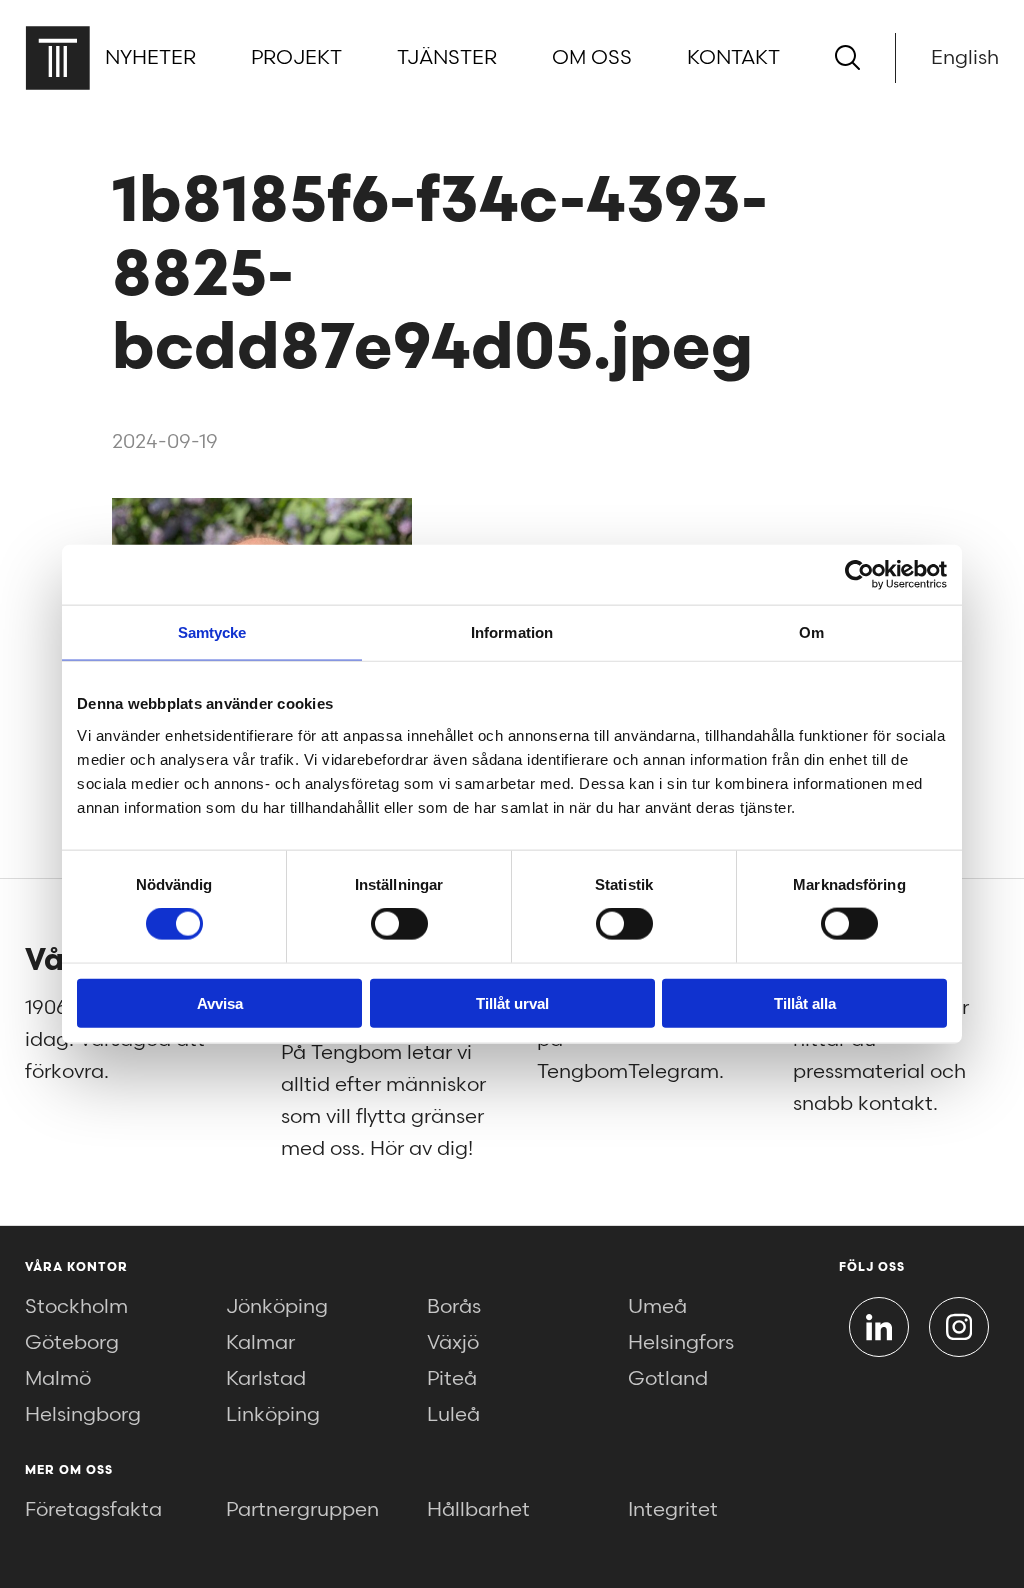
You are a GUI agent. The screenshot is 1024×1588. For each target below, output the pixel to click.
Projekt (296, 58)
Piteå (452, 1379)
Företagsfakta (93, 1510)
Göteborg (72, 1343)
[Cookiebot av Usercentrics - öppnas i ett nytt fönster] (859, 575)
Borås (454, 1307)
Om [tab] (811, 632)
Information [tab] (512, 632)
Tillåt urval (512, 1002)
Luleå (453, 1415)
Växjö (453, 1343)
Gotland (668, 1379)
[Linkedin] (879, 1327)
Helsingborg (83, 1415)
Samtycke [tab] (212, 632)
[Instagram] (959, 1327)
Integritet (673, 1510)
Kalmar (260, 1343)
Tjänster (447, 58)
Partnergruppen (302, 1510)
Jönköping (277, 1307)
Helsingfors (681, 1343)
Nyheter (150, 58)
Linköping (273, 1415)
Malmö (58, 1379)
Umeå (657, 1307)
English (965, 58)
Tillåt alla (805, 1002)
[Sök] (847, 57)
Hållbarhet (478, 1510)
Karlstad (266, 1379)
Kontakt (733, 58)
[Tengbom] (57, 57)
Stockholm (76, 1307)
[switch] (399, 924)
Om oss (592, 58)
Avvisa (220, 1002)
